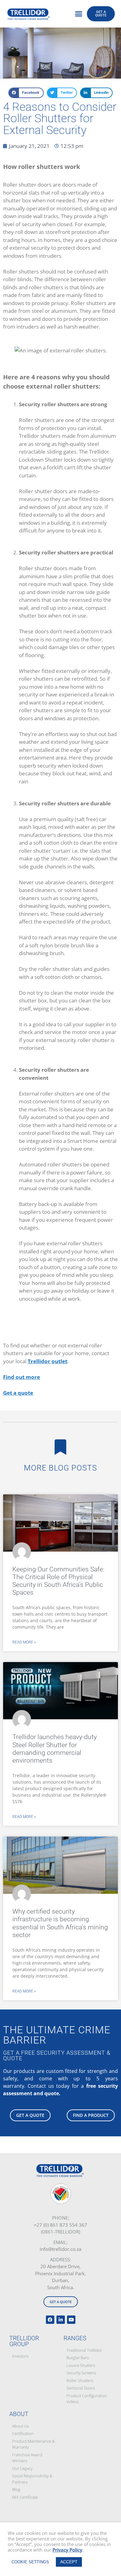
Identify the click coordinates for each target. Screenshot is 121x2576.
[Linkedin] (61, 2320)
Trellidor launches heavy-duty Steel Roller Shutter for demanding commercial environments (55, 1749)
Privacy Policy (67, 2550)
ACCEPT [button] (69, 2562)
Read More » (24, 1642)
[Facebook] (50, 2320)
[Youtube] (71, 2320)
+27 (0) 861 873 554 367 (60, 2225)
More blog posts (61, 1468)
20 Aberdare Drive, (60, 2266)
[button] (79, 14)
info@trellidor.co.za (60, 2249)
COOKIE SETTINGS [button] (30, 2562)
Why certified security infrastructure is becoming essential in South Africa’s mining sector (60, 1923)
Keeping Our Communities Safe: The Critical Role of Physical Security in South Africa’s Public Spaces (58, 1581)
